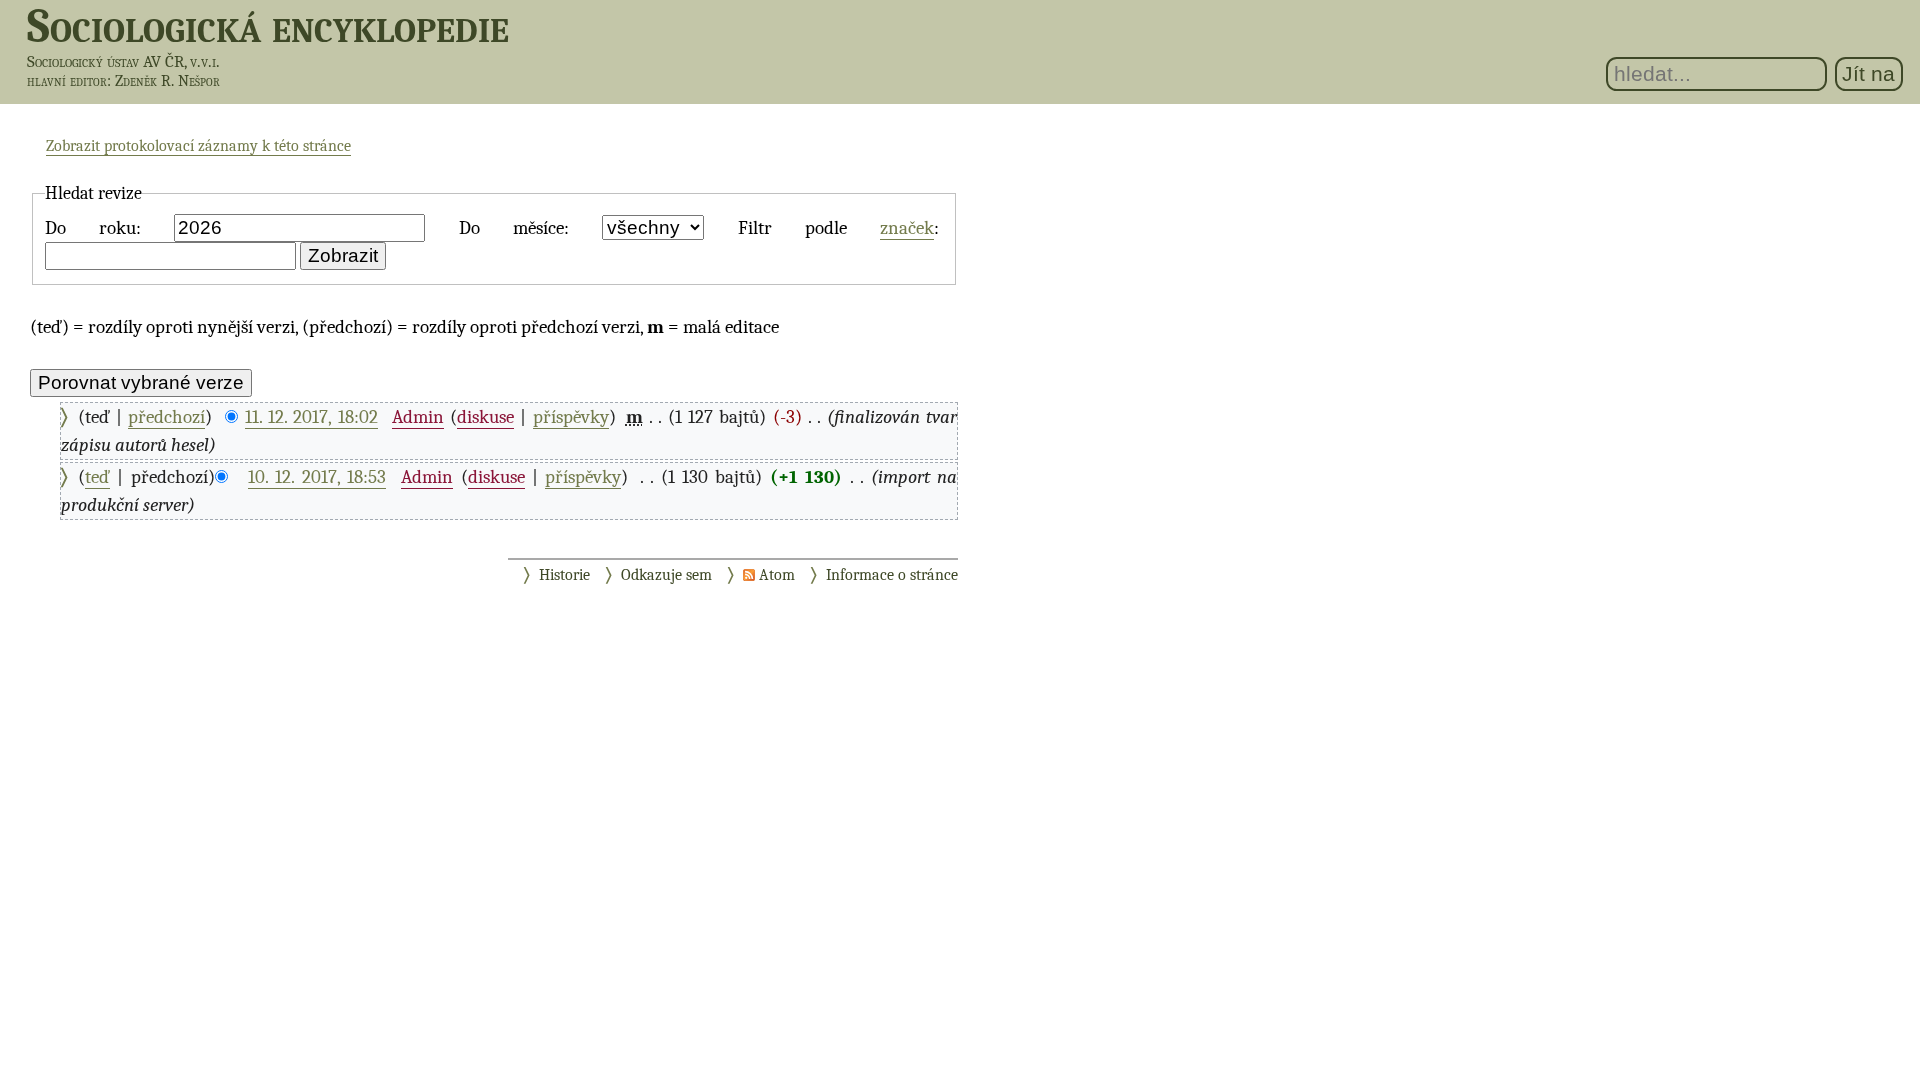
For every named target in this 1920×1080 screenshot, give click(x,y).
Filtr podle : (839, 228)
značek (907, 228)
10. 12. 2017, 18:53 (317, 477)
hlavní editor (67, 81)
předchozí (166, 417)
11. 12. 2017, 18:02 (311, 417)
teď (97, 477)
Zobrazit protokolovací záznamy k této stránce (198, 146)
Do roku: (93, 228)
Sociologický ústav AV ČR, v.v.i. (123, 61)
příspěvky (571, 417)
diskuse (485, 417)
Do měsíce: (514, 228)
